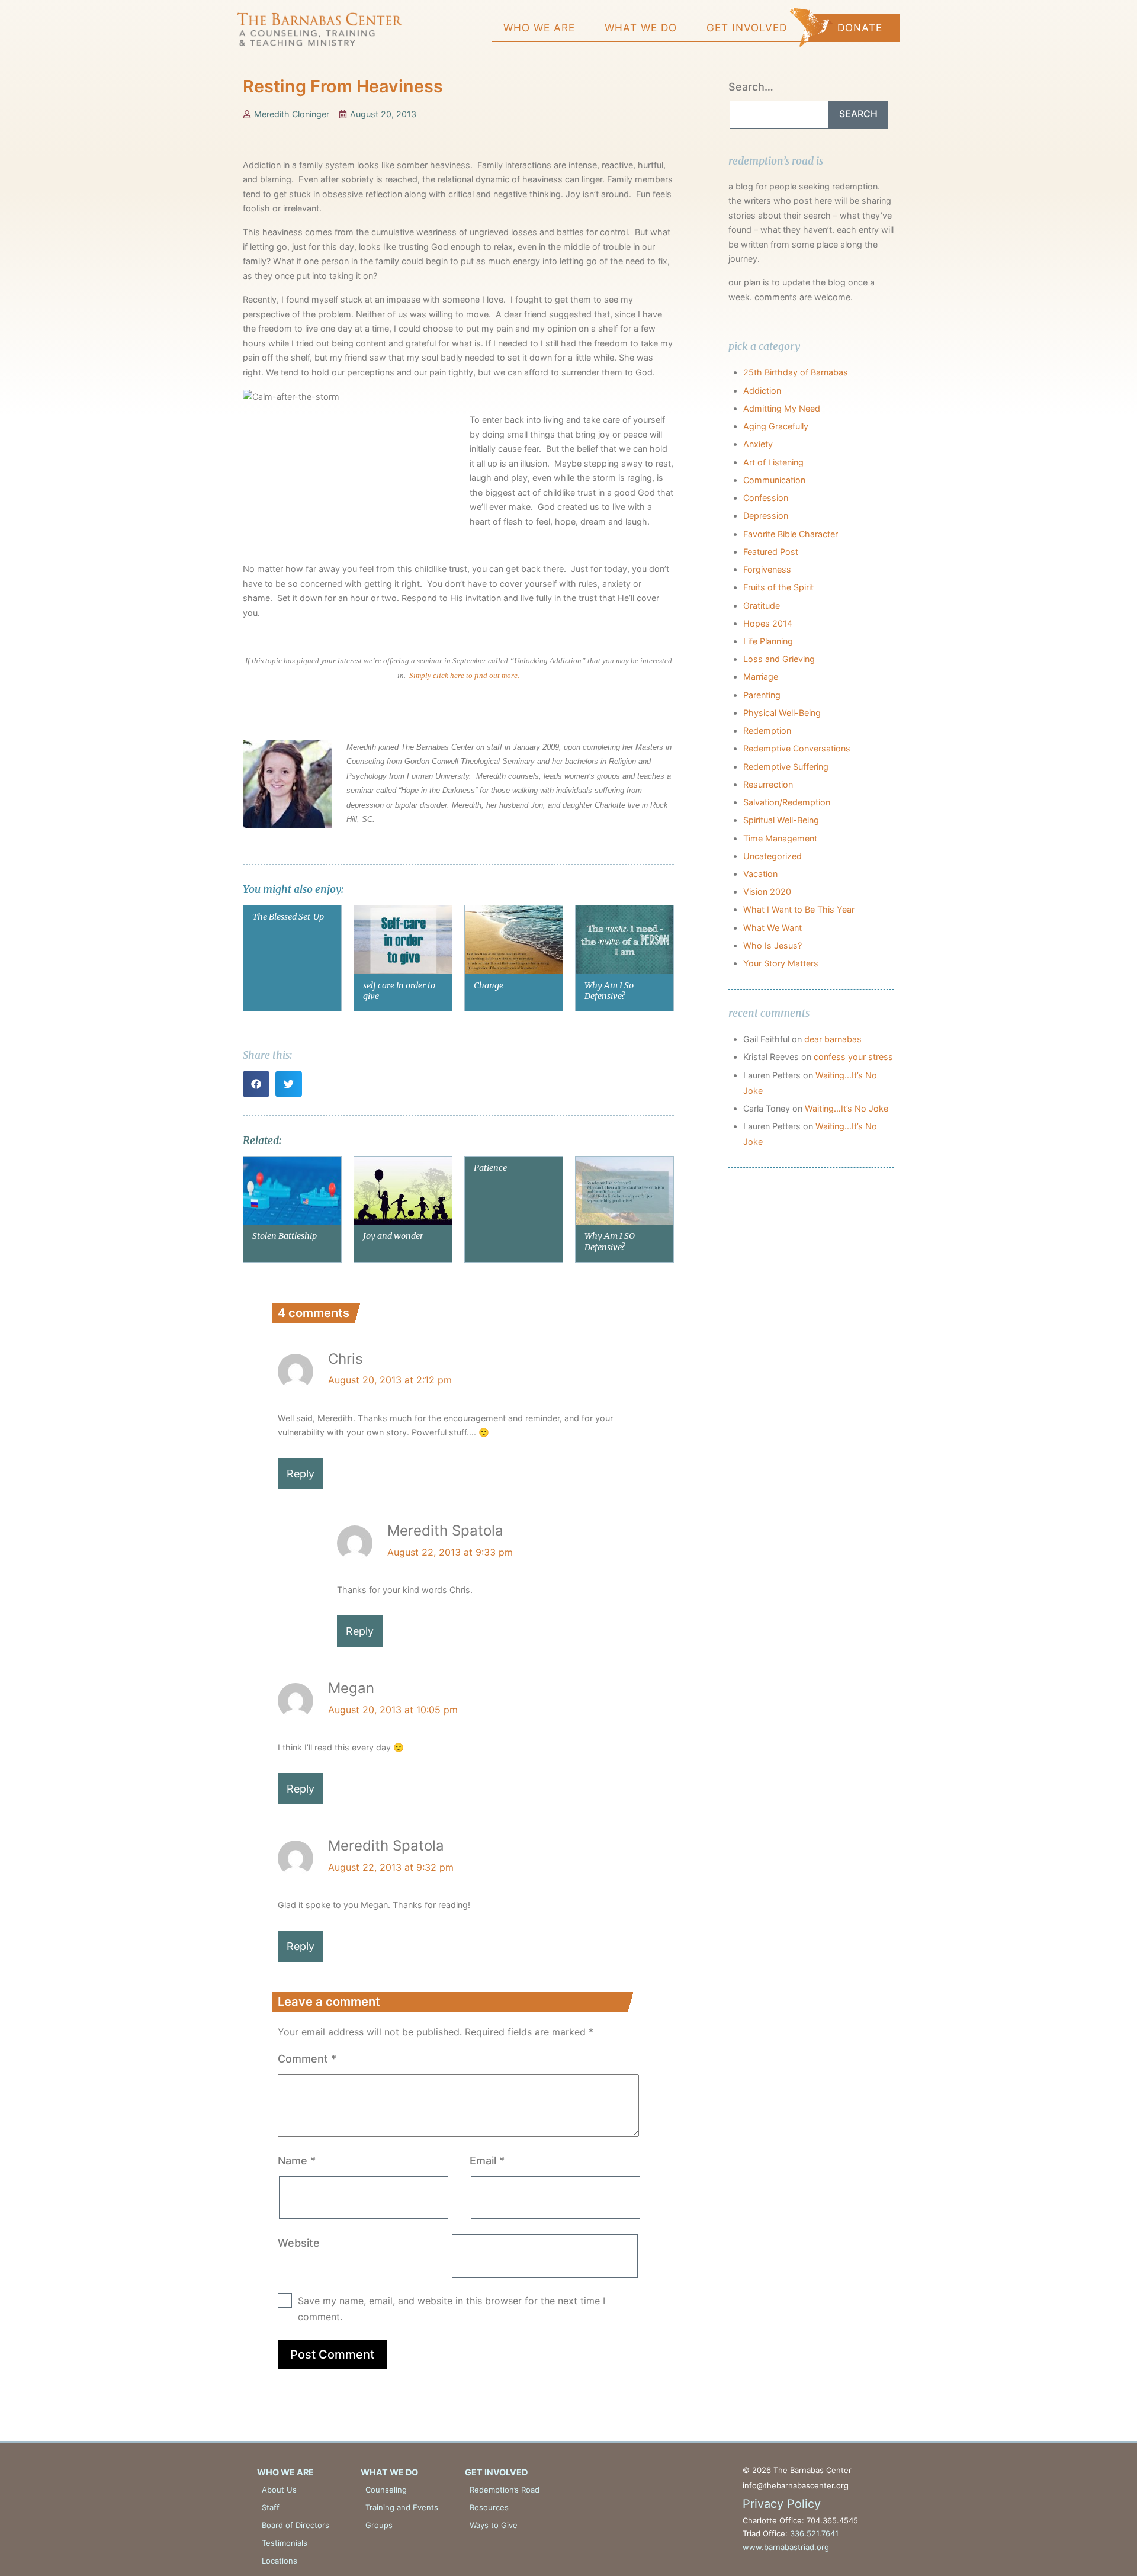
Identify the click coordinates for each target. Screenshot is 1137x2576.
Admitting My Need (782, 408)
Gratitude (762, 606)
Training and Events (402, 2507)
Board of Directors (296, 2525)
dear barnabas (833, 1039)
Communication (774, 480)
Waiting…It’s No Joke (847, 1108)
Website (299, 2243)
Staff (271, 2507)
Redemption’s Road (505, 2490)
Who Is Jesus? (773, 945)
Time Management (780, 838)
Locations (280, 2561)
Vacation (760, 874)
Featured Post (771, 552)
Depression (766, 515)
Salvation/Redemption (787, 802)
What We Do (641, 28)
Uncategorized (773, 856)
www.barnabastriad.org (786, 2547)
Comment (307, 2059)
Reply (301, 1474)
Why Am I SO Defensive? (610, 1242)
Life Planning (768, 641)
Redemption (767, 730)
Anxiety (758, 444)
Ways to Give (494, 2525)
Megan (351, 1688)
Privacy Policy (782, 2504)
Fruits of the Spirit (778, 587)
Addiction (762, 391)
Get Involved (747, 28)
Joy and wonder (393, 1236)
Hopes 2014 (768, 623)
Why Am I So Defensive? (609, 991)
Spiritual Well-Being (781, 820)
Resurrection (768, 784)
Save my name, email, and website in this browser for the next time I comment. (452, 2309)
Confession (766, 498)
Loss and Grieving (779, 659)
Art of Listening (773, 462)
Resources (489, 2507)
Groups (379, 2525)
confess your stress (853, 1057)
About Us (279, 2490)
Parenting (762, 695)
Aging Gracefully (776, 426)
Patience (490, 1168)
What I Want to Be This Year (799, 909)
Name (297, 2161)
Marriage (761, 677)
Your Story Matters (781, 963)
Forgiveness (767, 569)
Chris (346, 1359)
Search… (751, 87)
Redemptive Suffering (786, 767)
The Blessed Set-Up (288, 917)
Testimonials (285, 2543)
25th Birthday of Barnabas (796, 372)
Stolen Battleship (285, 1236)
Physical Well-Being (782, 713)
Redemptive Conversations (797, 748)
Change (489, 985)
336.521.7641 (814, 2533)
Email (487, 2161)
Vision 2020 (767, 892)
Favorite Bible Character (791, 534)
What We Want (773, 928)
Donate (860, 28)
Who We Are (539, 28)
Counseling (386, 2490)
